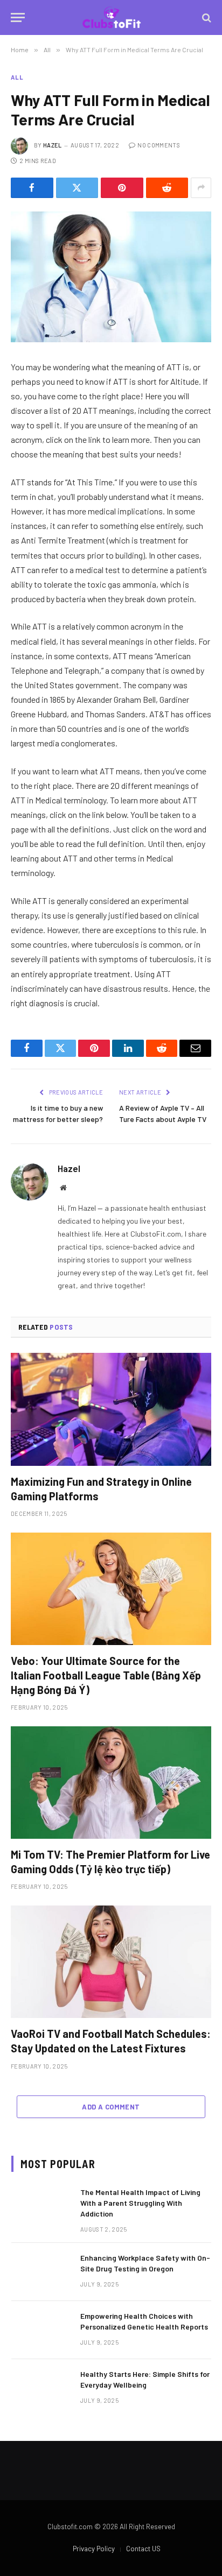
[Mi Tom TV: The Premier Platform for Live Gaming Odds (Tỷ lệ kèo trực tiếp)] (111, 1783)
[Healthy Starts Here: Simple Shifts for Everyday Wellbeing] (41, 2388)
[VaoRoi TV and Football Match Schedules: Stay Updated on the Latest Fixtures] (111, 1962)
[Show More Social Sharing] (201, 188)
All (17, 77)
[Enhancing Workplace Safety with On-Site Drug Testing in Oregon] (41, 2272)
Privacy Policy (94, 2549)
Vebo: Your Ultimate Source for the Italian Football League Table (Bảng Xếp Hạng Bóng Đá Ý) (106, 1675)
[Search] (206, 17)
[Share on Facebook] (32, 188)
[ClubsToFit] (111, 17)
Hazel (53, 145)
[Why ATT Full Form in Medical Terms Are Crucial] (111, 277)
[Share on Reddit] (167, 188)
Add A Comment (111, 2107)
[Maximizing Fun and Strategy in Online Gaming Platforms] (111, 1409)
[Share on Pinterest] (122, 188)
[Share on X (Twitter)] (77, 188)
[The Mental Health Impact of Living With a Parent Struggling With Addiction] (41, 2206)
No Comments (159, 145)
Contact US (143, 2549)
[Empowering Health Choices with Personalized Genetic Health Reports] (41, 2330)
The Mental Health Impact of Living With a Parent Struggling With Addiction (140, 2203)
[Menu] (18, 17)
